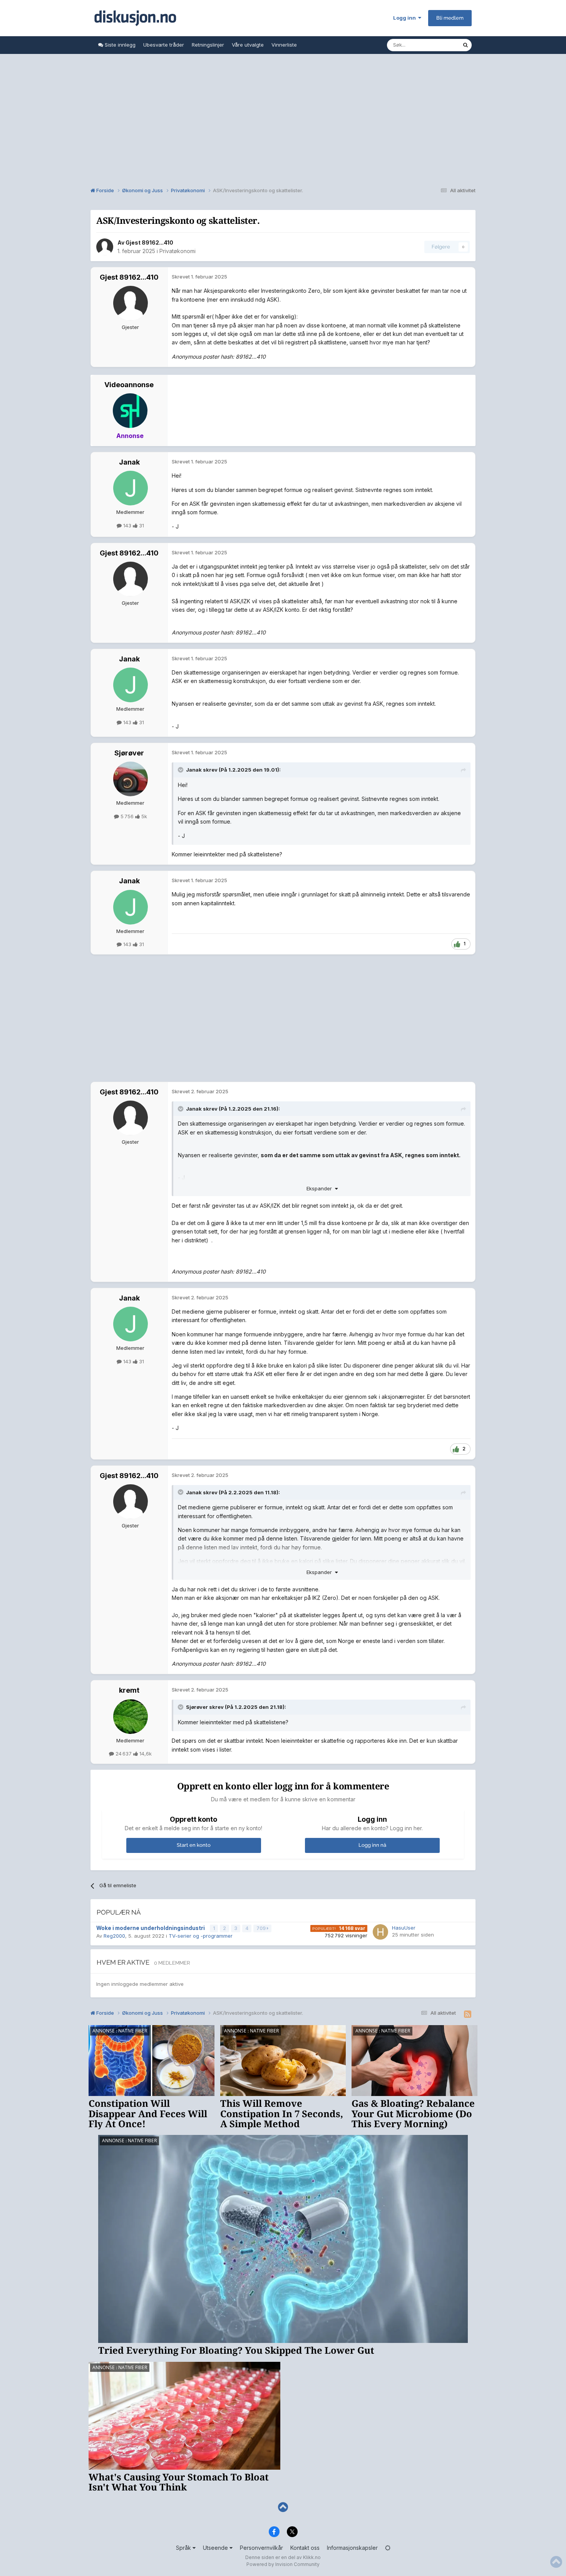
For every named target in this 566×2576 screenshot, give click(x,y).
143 (127, 525)
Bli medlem (450, 18)
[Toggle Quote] (181, 770)
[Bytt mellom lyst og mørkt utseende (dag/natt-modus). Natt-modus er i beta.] (388, 2548)
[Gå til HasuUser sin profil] (380, 1932)
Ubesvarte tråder (164, 45)
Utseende (216, 2548)
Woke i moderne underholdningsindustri (151, 1928)
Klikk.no (312, 2557)
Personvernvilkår (261, 2548)
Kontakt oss (305, 2548)
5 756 (127, 816)
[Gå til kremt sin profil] (131, 1717)
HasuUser (404, 1928)
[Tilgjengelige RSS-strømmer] (468, 2014)
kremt (129, 1690)
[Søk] (466, 45)
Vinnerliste (284, 45)
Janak (129, 462)
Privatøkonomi (178, 251)
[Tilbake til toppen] (283, 2507)
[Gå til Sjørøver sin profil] (131, 779)
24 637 (124, 1754)
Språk (184, 2548)
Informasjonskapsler (352, 2548)
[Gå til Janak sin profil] (131, 488)
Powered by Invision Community (283, 2564)
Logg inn (406, 18)
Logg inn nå (372, 1845)
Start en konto (194, 1845)
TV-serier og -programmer (201, 1936)
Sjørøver (129, 753)
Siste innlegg (119, 45)
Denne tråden (436, 45)
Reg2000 (114, 1936)
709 (262, 1928)
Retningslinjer (208, 45)
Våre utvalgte (248, 45)
